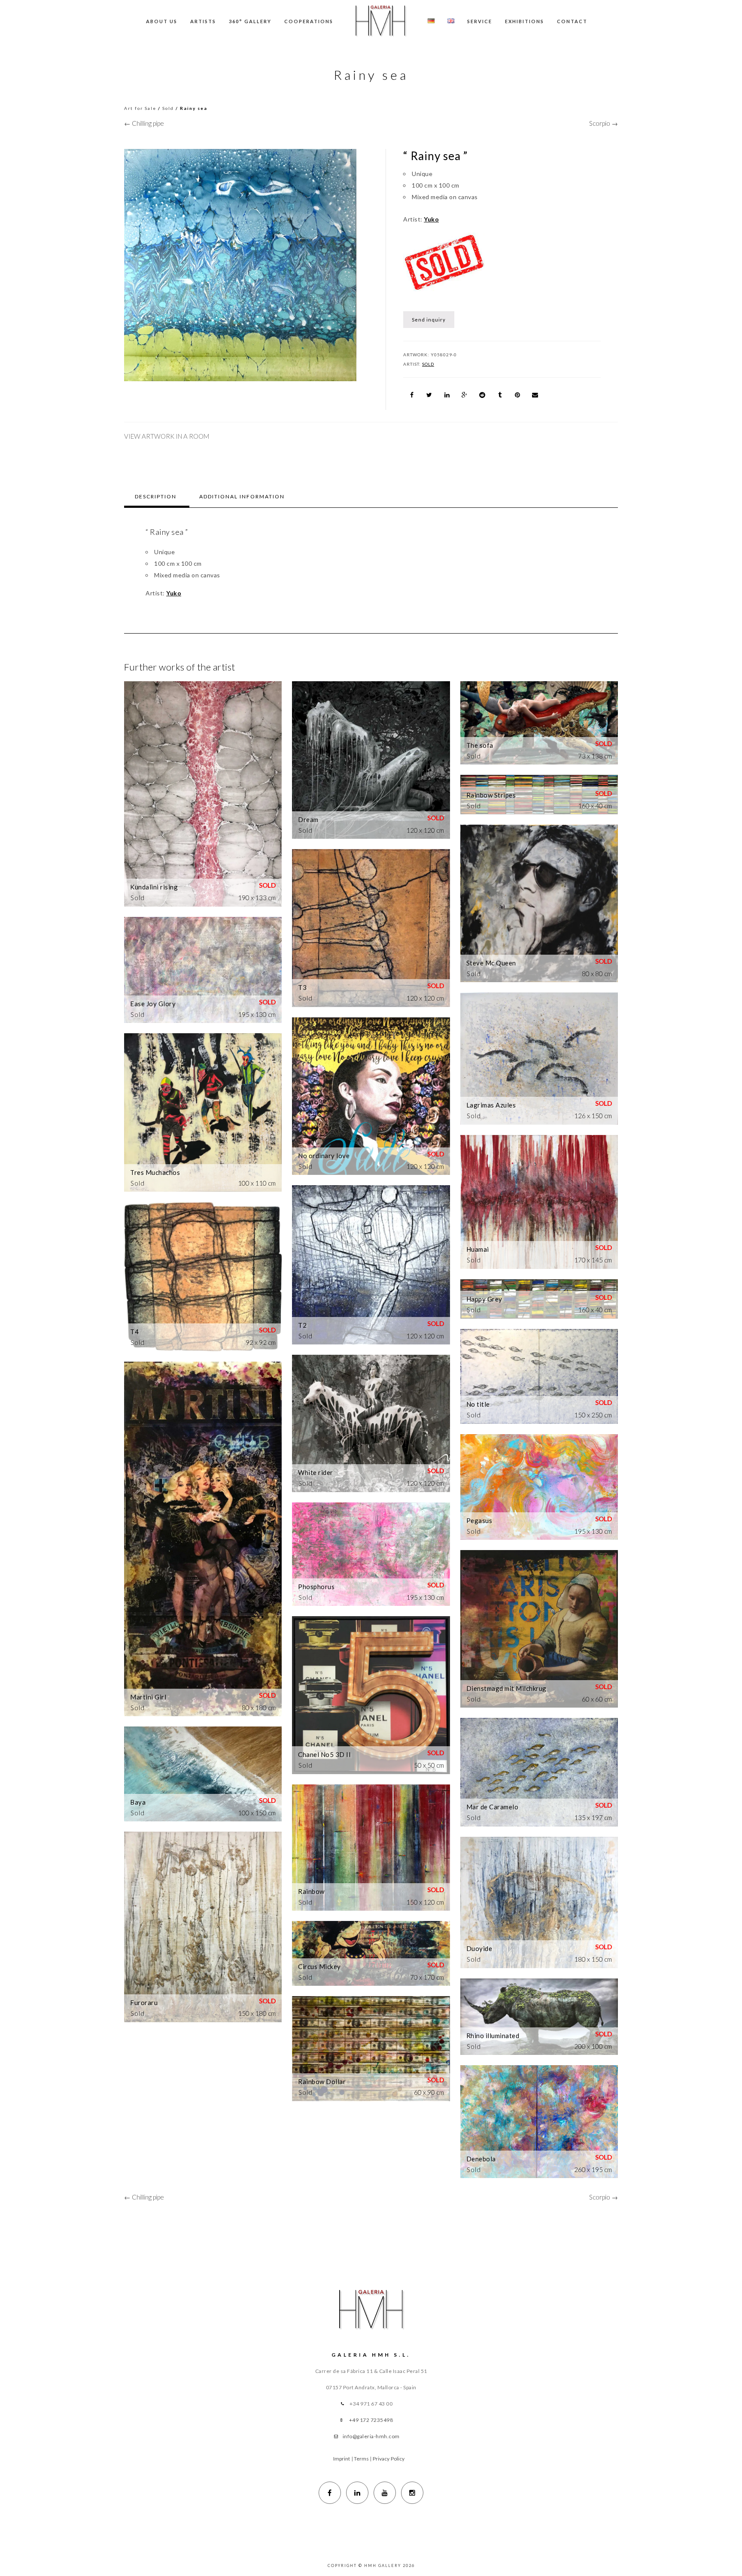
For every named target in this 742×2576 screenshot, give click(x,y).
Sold (168, 108)
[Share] (412, 395)
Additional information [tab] (242, 496)
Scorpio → (604, 123)
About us (162, 21)
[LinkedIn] (357, 2493)
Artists (203, 21)
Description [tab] (156, 496)
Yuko (431, 219)
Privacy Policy (389, 2459)
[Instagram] (412, 2493)
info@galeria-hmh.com (371, 2436)
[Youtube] (385, 2493)
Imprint (342, 2459)
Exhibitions (525, 21)
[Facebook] (330, 2493)
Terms (362, 2459)
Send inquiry (429, 320)
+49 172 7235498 (371, 2420)
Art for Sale (140, 108)
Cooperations (309, 21)
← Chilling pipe (144, 123)
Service (480, 21)
